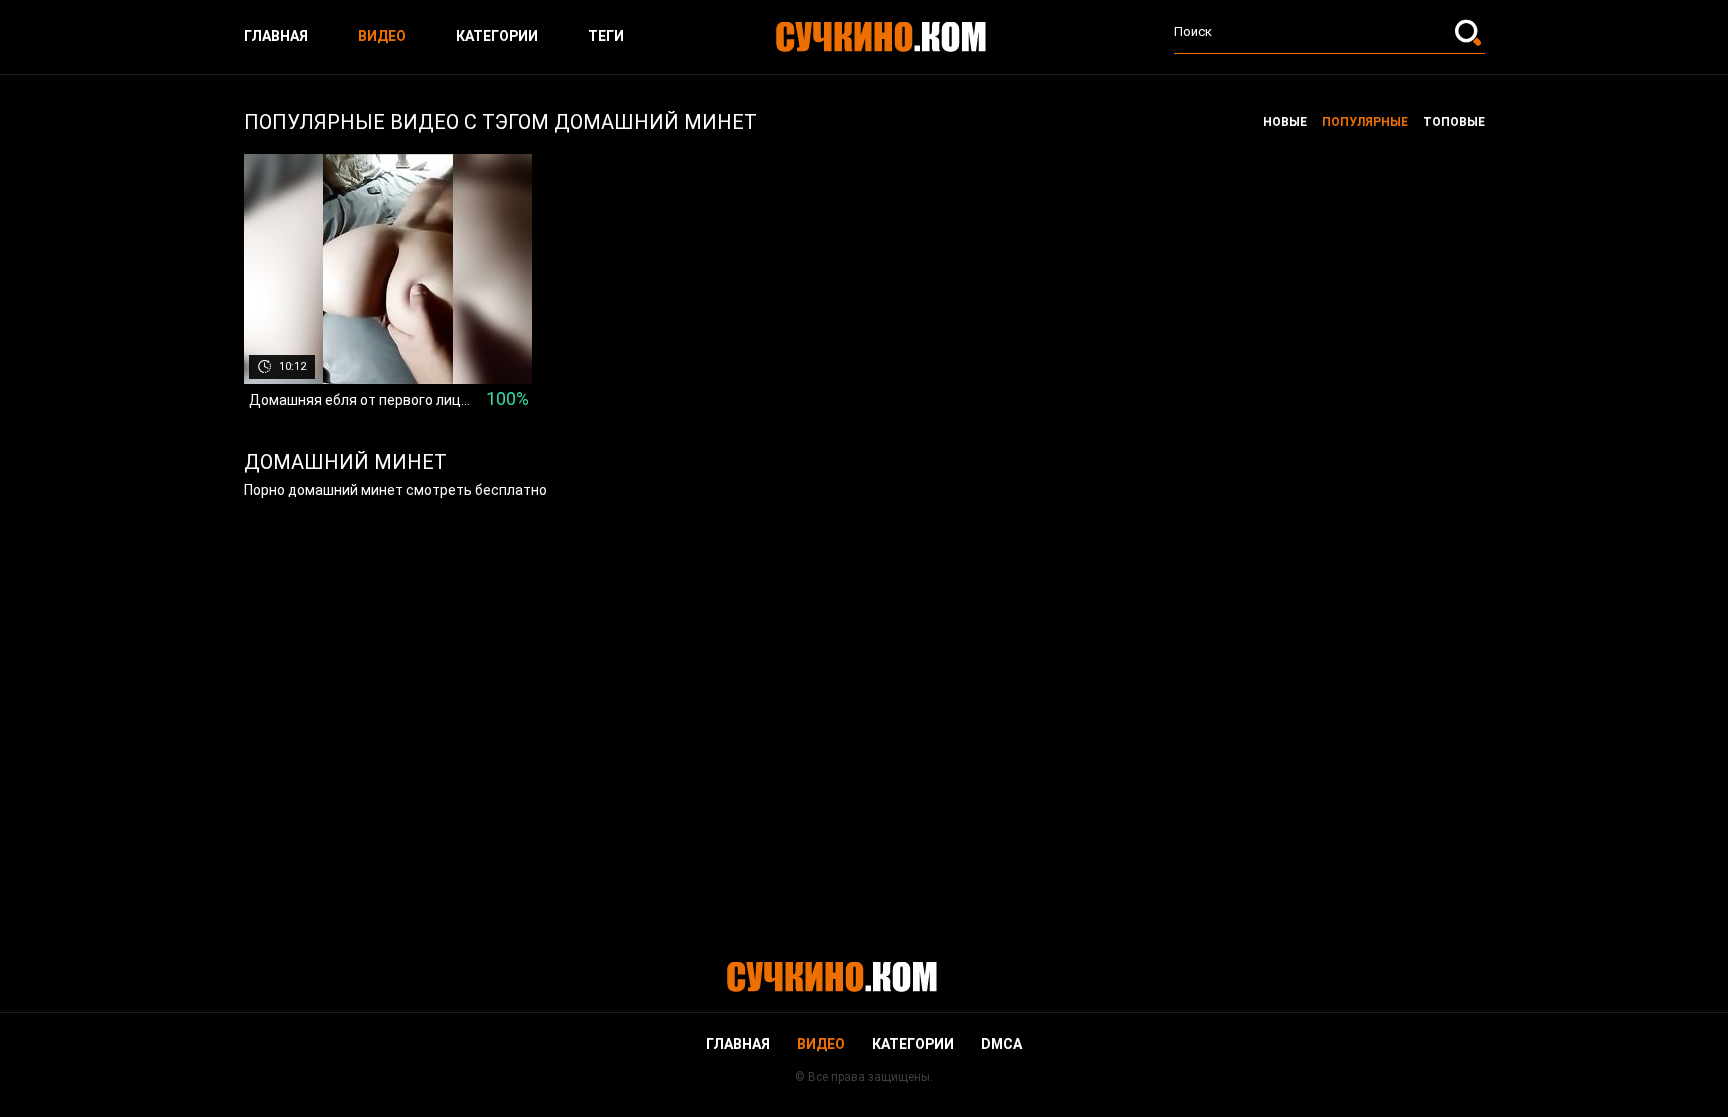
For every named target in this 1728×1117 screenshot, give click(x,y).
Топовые (1454, 122)
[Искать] (1470, 32)
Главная (276, 36)
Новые (1285, 122)
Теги (606, 36)
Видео (382, 36)
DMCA (1001, 1044)
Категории (497, 36)
